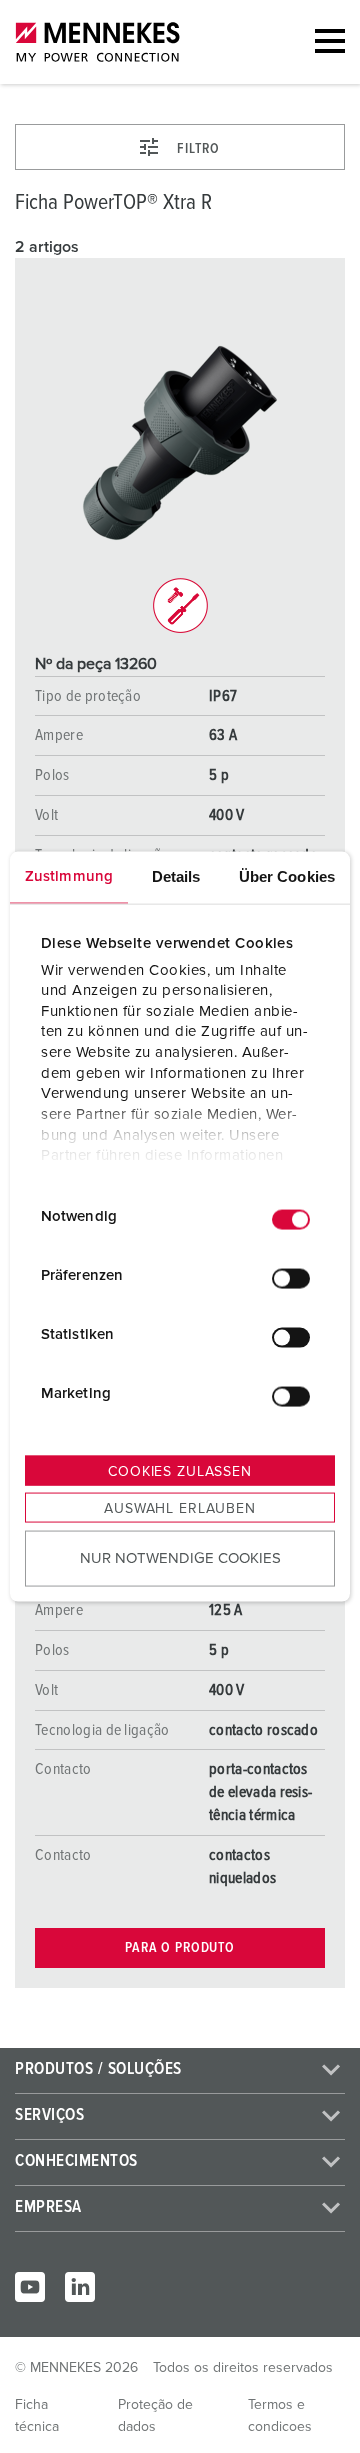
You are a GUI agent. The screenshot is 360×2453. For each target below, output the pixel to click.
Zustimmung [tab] (69, 876)
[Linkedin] (80, 2287)
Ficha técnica (37, 2416)
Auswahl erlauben (179, 1509)
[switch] (291, 1278)
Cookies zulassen (179, 1472)
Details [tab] (176, 876)
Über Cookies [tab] (287, 876)
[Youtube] (30, 2287)
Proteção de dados (155, 2416)
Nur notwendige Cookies (180, 1557)
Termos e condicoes (280, 2416)
